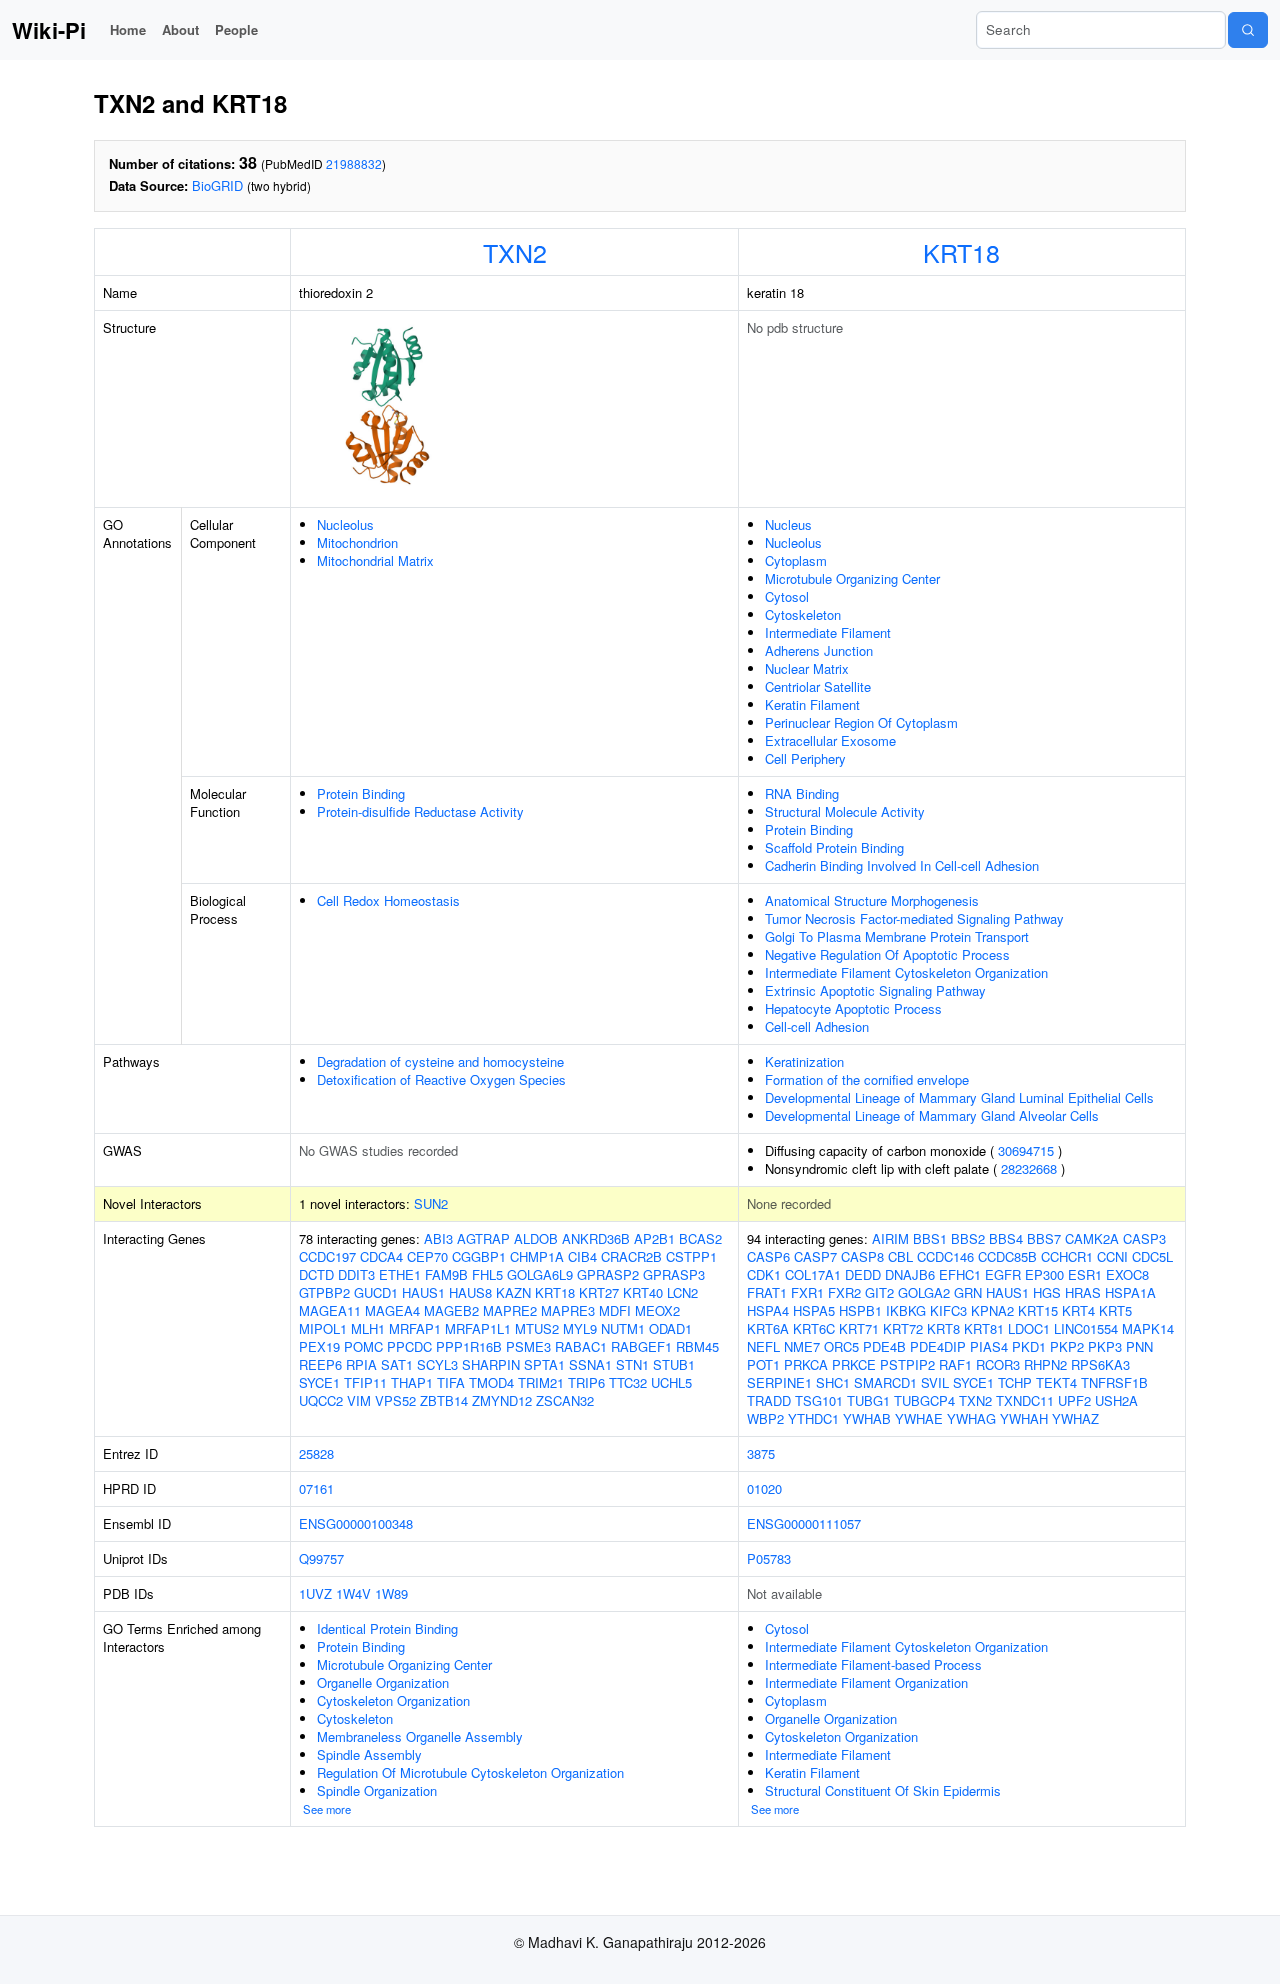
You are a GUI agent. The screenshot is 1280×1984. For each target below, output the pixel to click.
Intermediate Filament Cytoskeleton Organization (906, 972)
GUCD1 (376, 1292)
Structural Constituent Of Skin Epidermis (883, 1790)
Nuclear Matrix (807, 668)
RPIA (361, 1364)
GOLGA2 (924, 1292)
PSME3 (528, 1346)
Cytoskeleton (803, 614)
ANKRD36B (596, 1238)
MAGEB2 (451, 1310)
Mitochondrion (357, 542)
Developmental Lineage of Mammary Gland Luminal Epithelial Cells (959, 1097)
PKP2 (1067, 1346)
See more (327, 1809)
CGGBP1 (479, 1256)
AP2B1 (654, 1238)
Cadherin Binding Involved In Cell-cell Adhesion (902, 865)
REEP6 (320, 1364)
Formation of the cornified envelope (867, 1079)
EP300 (1044, 1274)
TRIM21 (541, 1382)
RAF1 (955, 1364)
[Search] (1248, 30)
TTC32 (628, 1382)
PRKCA (806, 1364)
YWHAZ (1075, 1418)
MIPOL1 (323, 1328)
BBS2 (968, 1238)
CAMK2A (1092, 1238)
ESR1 (1085, 1274)
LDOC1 (1029, 1328)
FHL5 (487, 1274)
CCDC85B (1007, 1256)
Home (128, 29)
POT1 (763, 1364)
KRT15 (1038, 1310)
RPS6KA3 (1100, 1364)
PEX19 (319, 1346)
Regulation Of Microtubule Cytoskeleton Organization (470, 1772)
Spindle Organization (377, 1790)
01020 (764, 1488)
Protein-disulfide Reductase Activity (420, 811)
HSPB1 (860, 1310)
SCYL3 (437, 1364)
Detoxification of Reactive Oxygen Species (441, 1079)
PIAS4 (989, 1346)
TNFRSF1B (1114, 1382)
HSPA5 (814, 1310)
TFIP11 (365, 1382)
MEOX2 (657, 1310)
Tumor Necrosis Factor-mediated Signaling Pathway (914, 918)
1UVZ (315, 1593)
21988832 (354, 163)
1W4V (353, 1593)
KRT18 (961, 252)
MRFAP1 (415, 1328)
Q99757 (321, 1558)
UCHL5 (671, 1382)
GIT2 (879, 1292)
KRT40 (643, 1292)
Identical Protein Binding (387, 1628)
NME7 (802, 1346)
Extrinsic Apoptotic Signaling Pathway (875, 990)
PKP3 (1105, 1346)
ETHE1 (400, 1274)
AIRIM (890, 1238)
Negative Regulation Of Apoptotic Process (887, 954)
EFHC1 (960, 1274)
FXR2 (844, 1292)
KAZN (513, 1292)
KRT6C (814, 1328)
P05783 (769, 1558)
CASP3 (1144, 1238)
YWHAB (867, 1418)
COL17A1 (813, 1274)
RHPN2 (1045, 1364)
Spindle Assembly (369, 1754)
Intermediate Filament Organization (866, 1682)
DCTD (316, 1274)
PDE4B (884, 1346)
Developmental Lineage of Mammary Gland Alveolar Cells (932, 1115)
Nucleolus (345, 524)
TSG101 (819, 1400)
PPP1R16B (469, 1346)
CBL (900, 1256)
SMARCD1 (885, 1382)
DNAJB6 (910, 1274)
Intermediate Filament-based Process (873, 1664)
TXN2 (515, 252)
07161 (316, 1488)
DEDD (863, 1274)
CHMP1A (537, 1256)
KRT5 (1115, 1310)
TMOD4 (491, 1382)
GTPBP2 (324, 1292)
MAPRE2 (510, 1310)
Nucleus (788, 524)
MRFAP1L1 (478, 1328)
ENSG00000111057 (804, 1523)
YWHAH (1024, 1418)
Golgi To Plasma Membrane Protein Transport (897, 936)
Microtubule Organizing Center (852, 578)
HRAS (1083, 1292)
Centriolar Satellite (818, 686)
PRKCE (854, 1364)
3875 (761, 1453)
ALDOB (536, 1238)
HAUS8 (470, 1292)
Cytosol (787, 596)
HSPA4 (768, 1310)
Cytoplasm (796, 560)
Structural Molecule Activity (845, 811)
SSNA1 (590, 1364)
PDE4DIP (938, 1346)
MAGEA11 (330, 1310)
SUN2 (431, 1203)
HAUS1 (423, 1292)
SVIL (935, 1382)
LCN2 (682, 1292)
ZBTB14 (444, 1400)
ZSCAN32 (565, 1400)
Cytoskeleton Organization (393, 1700)
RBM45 (697, 1346)
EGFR (1003, 1274)
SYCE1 (319, 1382)
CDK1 (764, 1274)
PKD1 (1029, 1346)
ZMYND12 (502, 1400)
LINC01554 (1086, 1328)
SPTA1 (544, 1364)
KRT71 (859, 1328)
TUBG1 (868, 1400)
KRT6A (768, 1328)
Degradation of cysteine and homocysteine (440, 1061)
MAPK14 (1148, 1328)
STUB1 (674, 1364)
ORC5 (841, 1346)
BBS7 (1044, 1238)
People (236, 29)
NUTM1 (623, 1328)
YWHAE (919, 1418)
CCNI (1112, 1256)
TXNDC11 (1025, 1400)
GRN (968, 1292)
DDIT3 (356, 1274)
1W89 (391, 1593)
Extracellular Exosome (830, 740)
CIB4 (582, 1256)
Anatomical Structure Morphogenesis (872, 900)
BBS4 (1006, 1238)
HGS (1047, 1292)
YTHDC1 (813, 1418)
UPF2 (1074, 1400)
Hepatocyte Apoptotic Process (853, 1008)
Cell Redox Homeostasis (388, 900)
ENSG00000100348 (356, 1523)
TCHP (1015, 1382)
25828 (316, 1453)
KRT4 (1078, 1310)
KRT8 (943, 1328)
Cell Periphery (805, 758)
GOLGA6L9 (540, 1274)
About (180, 29)
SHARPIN (491, 1364)
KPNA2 (992, 1310)
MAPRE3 (568, 1310)
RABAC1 (581, 1346)
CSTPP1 (691, 1256)
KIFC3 (948, 1310)
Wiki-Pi (49, 30)
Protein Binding (361, 793)
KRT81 (984, 1328)
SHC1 (833, 1382)
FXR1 (807, 1292)
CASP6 (768, 1256)
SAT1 (397, 1364)
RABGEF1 (641, 1346)
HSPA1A (1130, 1292)
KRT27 (599, 1292)
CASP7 (815, 1256)
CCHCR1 (1067, 1256)
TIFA (451, 1382)
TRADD (769, 1400)
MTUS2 (537, 1328)
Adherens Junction (819, 650)
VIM (359, 1400)
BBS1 (930, 1238)
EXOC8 (1127, 1274)
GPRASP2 (608, 1274)
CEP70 (427, 1256)
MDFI (615, 1310)
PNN (1139, 1346)
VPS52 (395, 1400)
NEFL (763, 1346)
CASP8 (862, 1256)
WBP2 (765, 1418)
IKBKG (906, 1310)
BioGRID (217, 185)
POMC (363, 1346)
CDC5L (1152, 1256)
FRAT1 (767, 1292)
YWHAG (971, 1418)
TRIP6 (586, 1382)
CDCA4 (381, 1256)
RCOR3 (998, 1364)
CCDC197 (327, 1256)
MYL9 (580, 1328)
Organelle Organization (383, 1682)
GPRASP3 (674, 1274)
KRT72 (903, 1328)
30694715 (1026, 1150)
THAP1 (412, 1382)
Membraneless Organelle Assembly (420, 1736)
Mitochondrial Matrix (375, 560)
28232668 (1029, 1168)
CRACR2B (631, 1256)
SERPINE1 (779, 1382)
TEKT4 (1056, 1382)
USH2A (1116, 1400)
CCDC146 (945, 1256)
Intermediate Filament (828, 632)
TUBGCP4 (924, 1400)
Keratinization (804, 1061)
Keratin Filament (812, 704)
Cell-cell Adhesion (817, 1026)
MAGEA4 (392, 1310)
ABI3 (438, 1238)
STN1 (632, 1364)
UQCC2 (321, 1400)
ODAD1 (670, 1328)
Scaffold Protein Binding (834, 847)
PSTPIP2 (907, 1364)
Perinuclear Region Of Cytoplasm (861, 722)
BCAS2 (700, 1238)
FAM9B (446, 1274)
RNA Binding (802, 793)
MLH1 (368, 1328)
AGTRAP (483, 1238)
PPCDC (409, 1346)
